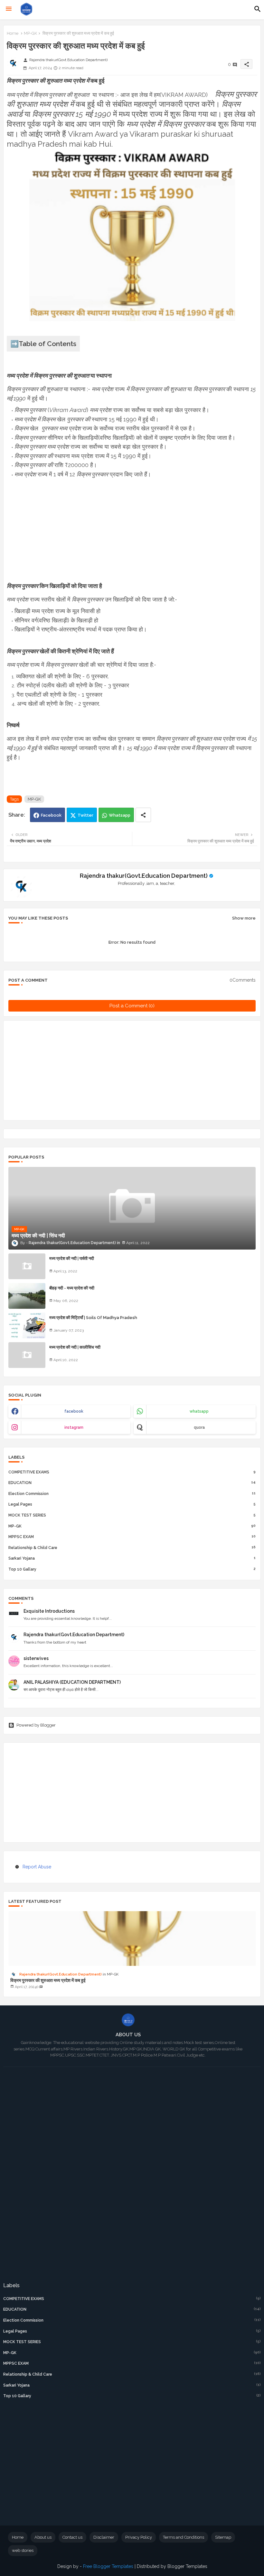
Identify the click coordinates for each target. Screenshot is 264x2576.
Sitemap (223, 2537)
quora (199, 1427)
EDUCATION (132, 1483)
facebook (74, 1411)
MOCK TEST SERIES (132, 1515)
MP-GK (30, 33)
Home (13, 33)
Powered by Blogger (36, 1725)
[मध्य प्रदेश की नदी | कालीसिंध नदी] (27, 1355)
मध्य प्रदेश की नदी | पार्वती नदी (72, 1258)
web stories (23, 2550)
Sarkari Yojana (132, 1558)
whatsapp (199, 1411)
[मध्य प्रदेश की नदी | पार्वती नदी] (27, 1266)
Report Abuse (37, 1867)
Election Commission (132, 1494)
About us (43, 2537)
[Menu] (9, 9)
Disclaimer (104, 2537)
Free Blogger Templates (108, 2566)
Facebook (51, 815)
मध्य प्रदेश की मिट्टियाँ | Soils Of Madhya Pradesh (93, 1318)
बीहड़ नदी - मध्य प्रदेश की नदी (72, 1288)
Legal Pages (132, 1504)
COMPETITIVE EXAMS (132, 1472)
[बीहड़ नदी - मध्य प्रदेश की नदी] (27, 1296)
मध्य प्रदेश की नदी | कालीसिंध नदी (75, 1347)
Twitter (85, 815)
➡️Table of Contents (43, 344)
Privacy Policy (139, 2537)
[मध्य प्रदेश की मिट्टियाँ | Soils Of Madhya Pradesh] (27, 1325)
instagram (74, 1427)
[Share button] (143, 815)
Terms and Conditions (184, 2537)
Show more (244, 918)
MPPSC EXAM (132, 1537)
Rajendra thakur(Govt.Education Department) (144, 876)
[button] (258, 9)
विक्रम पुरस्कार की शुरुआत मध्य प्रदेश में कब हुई (48, 1980)
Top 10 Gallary (132, 1569)
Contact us (72, 2537)
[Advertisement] (132, 536)
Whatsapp (120, 815)
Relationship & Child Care (132, 1548)
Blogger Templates (187, 2566)
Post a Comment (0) (132, 1006)
